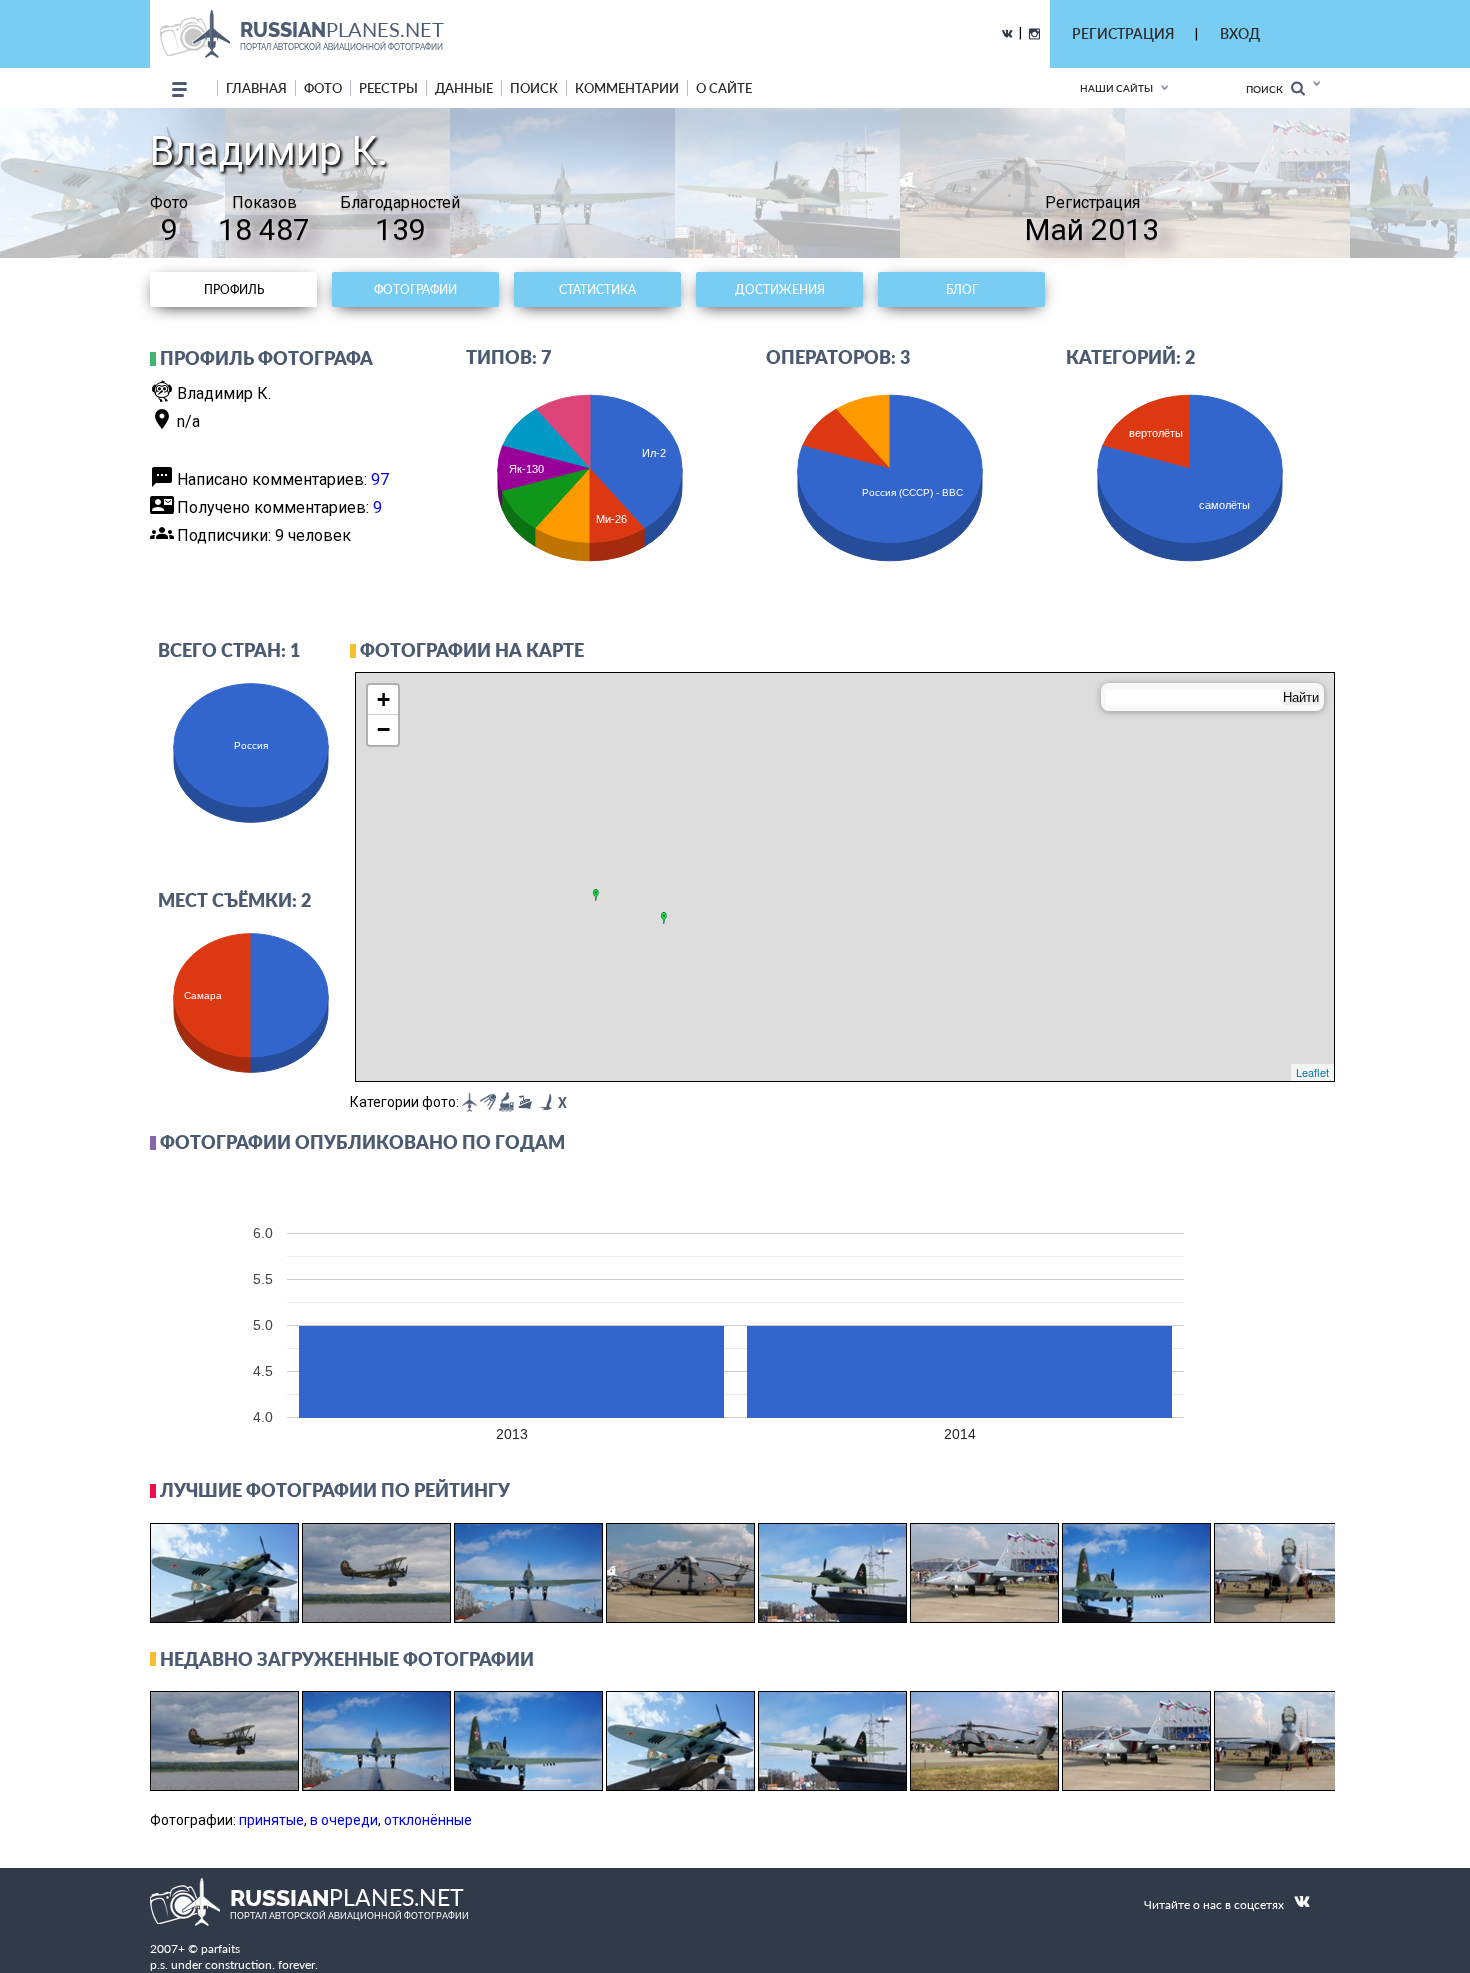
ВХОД (1240, 33)
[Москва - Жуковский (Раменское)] (596, 895)
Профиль (234, 289)
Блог (962, 289)
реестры (388, 88)
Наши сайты (1116, 88)
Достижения (780, 289)
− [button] (383, 729)
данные (464, 88)
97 (380, 479)
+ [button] (383, 699)
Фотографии (415, 289)
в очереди (344, 1820)
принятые (271, 1820)
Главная (256, 88)
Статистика (597, 289)
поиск (534, 88)
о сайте (724, 88)
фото (323, 88)
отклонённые (428, 1820)
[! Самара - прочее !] (664, 918)
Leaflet (1312, 1072)
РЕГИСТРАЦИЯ (1123, 33)
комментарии (627, 88)
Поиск (1268, 89)
